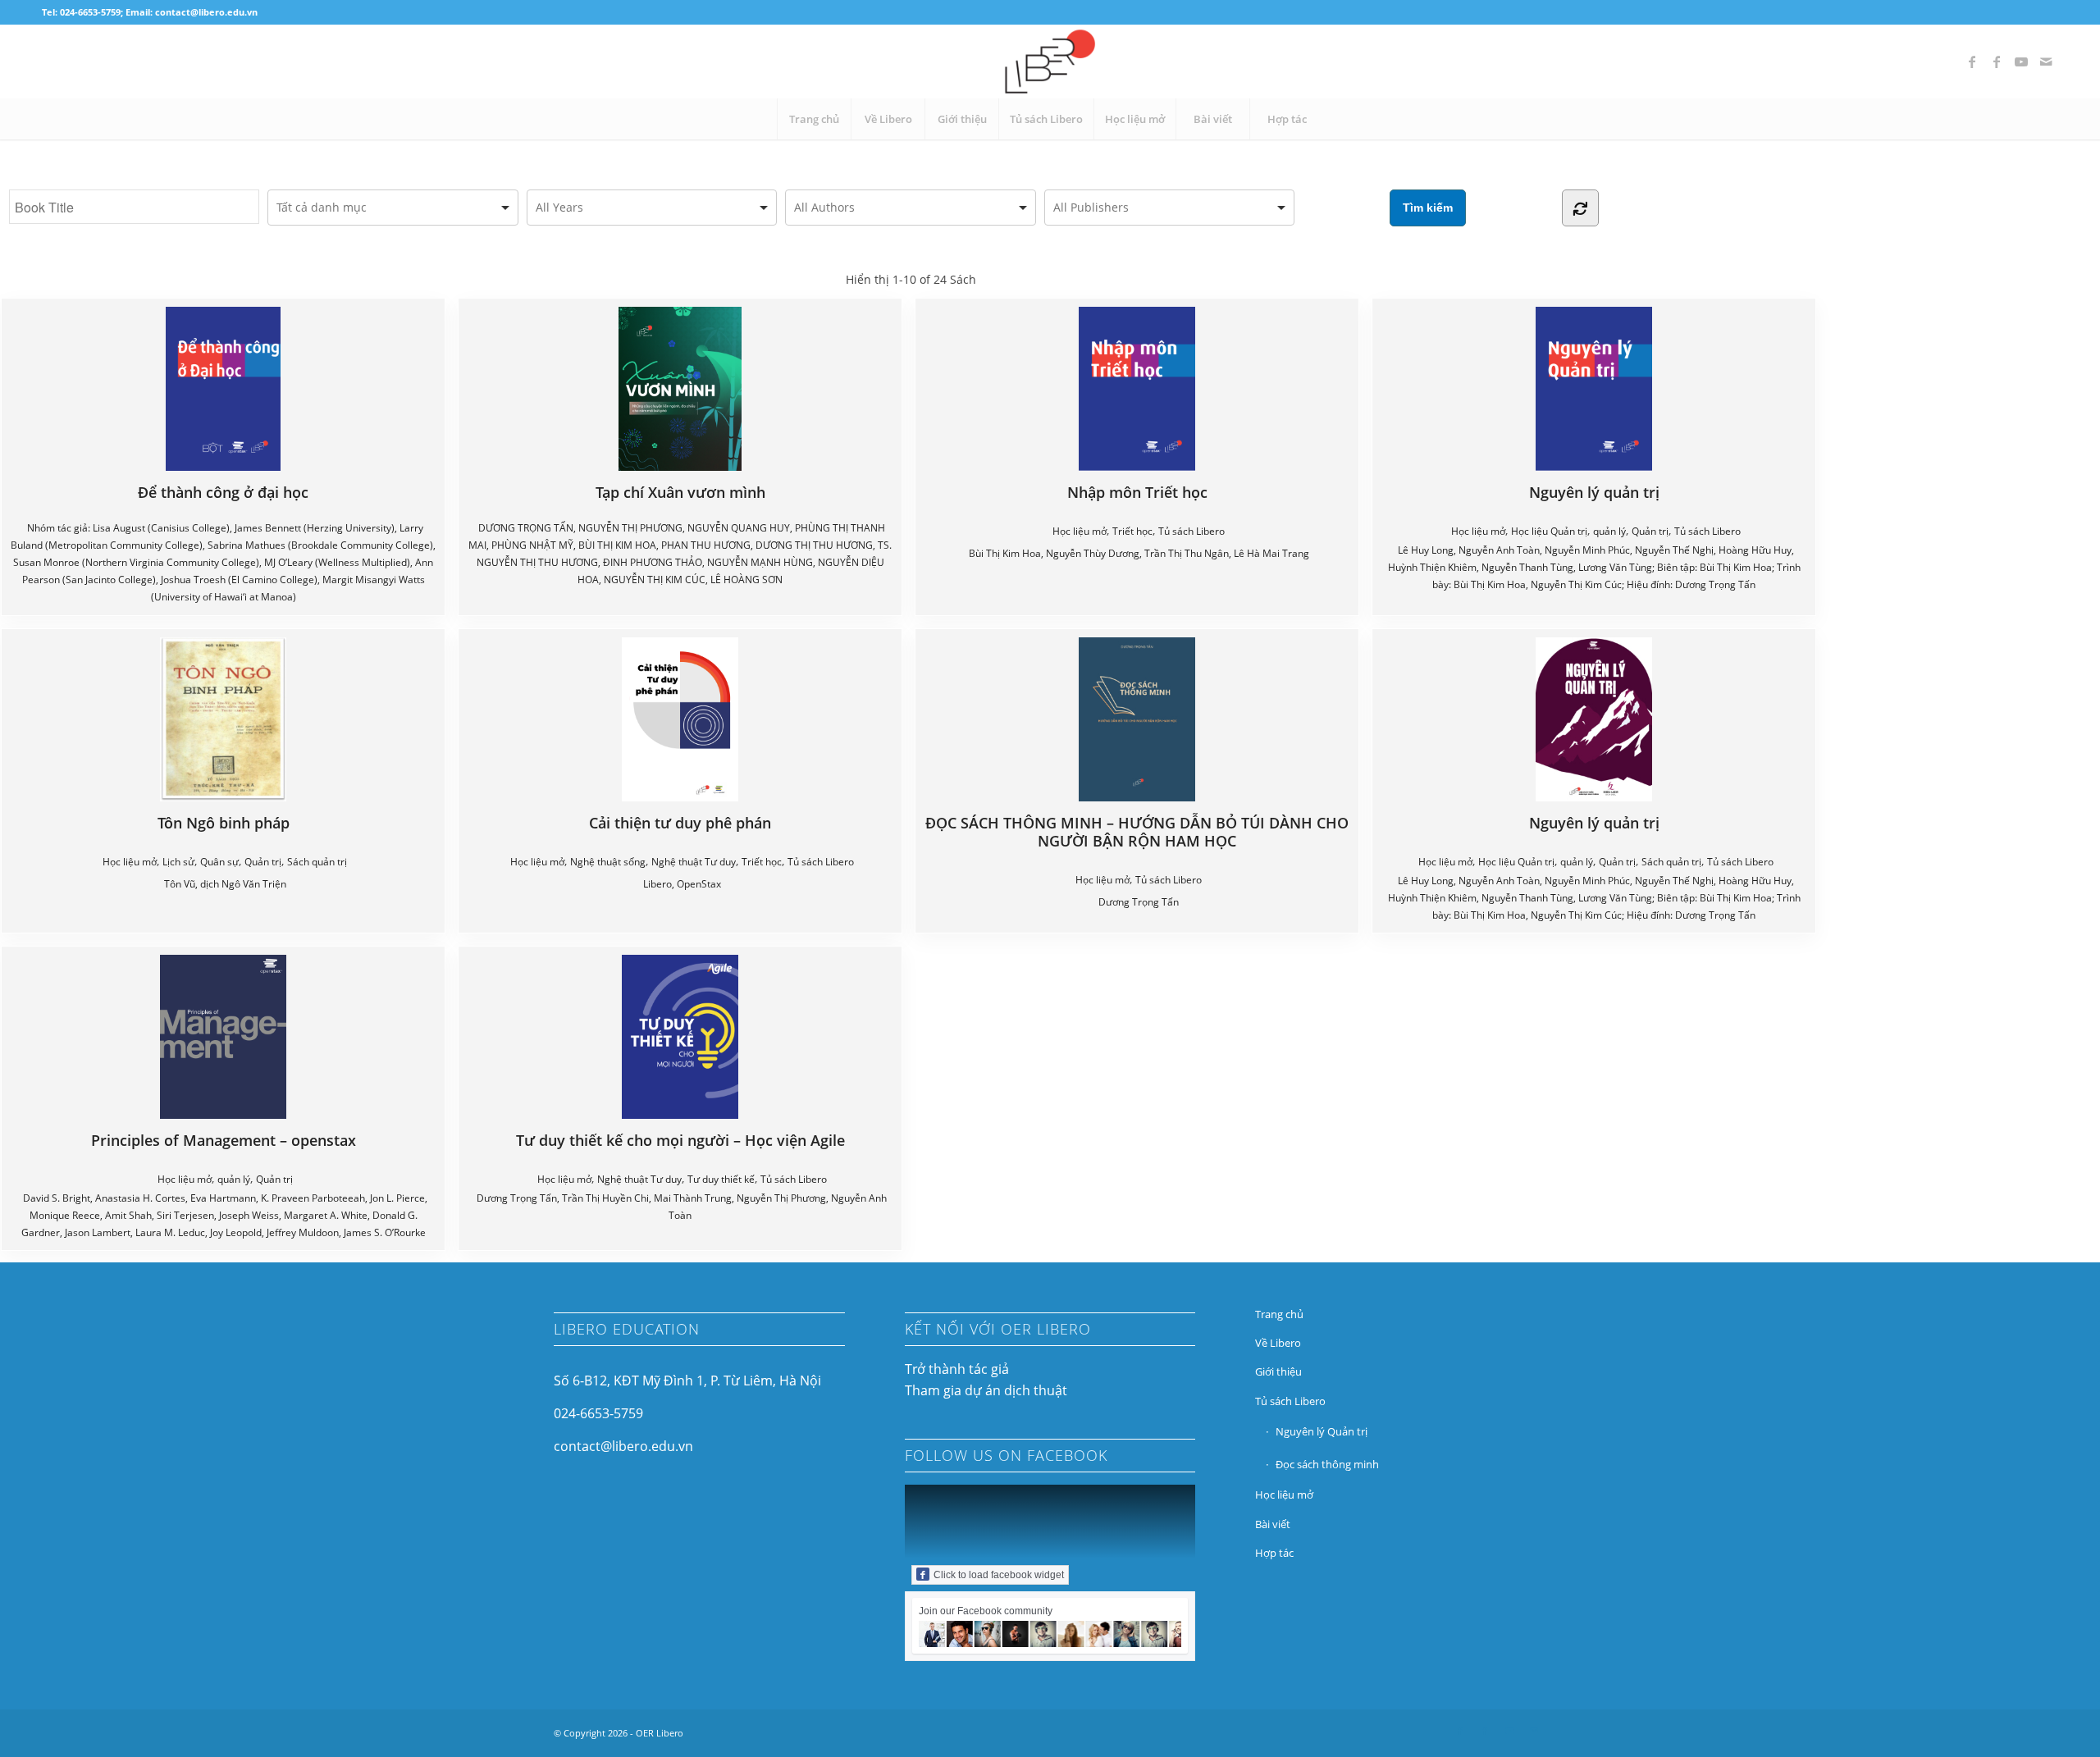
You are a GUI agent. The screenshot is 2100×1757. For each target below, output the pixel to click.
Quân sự (219, 862)
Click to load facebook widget (999, 1575)
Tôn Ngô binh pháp (224, 822)
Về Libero (1278, 1343)
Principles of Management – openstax (224, 1140)
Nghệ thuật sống (608, 862)
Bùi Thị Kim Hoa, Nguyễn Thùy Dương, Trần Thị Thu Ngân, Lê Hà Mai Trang (1139, 553)
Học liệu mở (1080, 531)
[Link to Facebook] (1972, 62)
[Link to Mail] (2046, 62)
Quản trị (1650, 531)
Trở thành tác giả (957, 1369)
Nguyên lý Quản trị (1322, 1431)
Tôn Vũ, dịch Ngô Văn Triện (225, 884)
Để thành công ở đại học (223, 492)
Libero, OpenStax (682, 884)
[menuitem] (814, 119)
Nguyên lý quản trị (1594, 492)
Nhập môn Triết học (1137, 492)
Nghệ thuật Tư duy (694, 862)
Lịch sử (178, 862)
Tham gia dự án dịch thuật (986, 1390)
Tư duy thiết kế (721, 1179)
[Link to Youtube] (2021, 62)
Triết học (1132, 531)
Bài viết (1273, 1524)
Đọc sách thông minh (1327, 1464)
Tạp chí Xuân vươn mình (680, 492)
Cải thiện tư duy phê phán (680, 822)
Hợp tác (1274, 1553)
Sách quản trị (317, 862)
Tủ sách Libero (1192, 531)
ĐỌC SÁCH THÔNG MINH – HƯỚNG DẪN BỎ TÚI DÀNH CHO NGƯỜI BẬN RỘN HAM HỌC (1137, 831)
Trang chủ (1279, 1314)
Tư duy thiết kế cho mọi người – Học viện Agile (680, 1140)
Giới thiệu (1278, 1371)
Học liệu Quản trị (1549, 531)
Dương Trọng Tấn (1139, 902)
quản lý (1609, 531)
